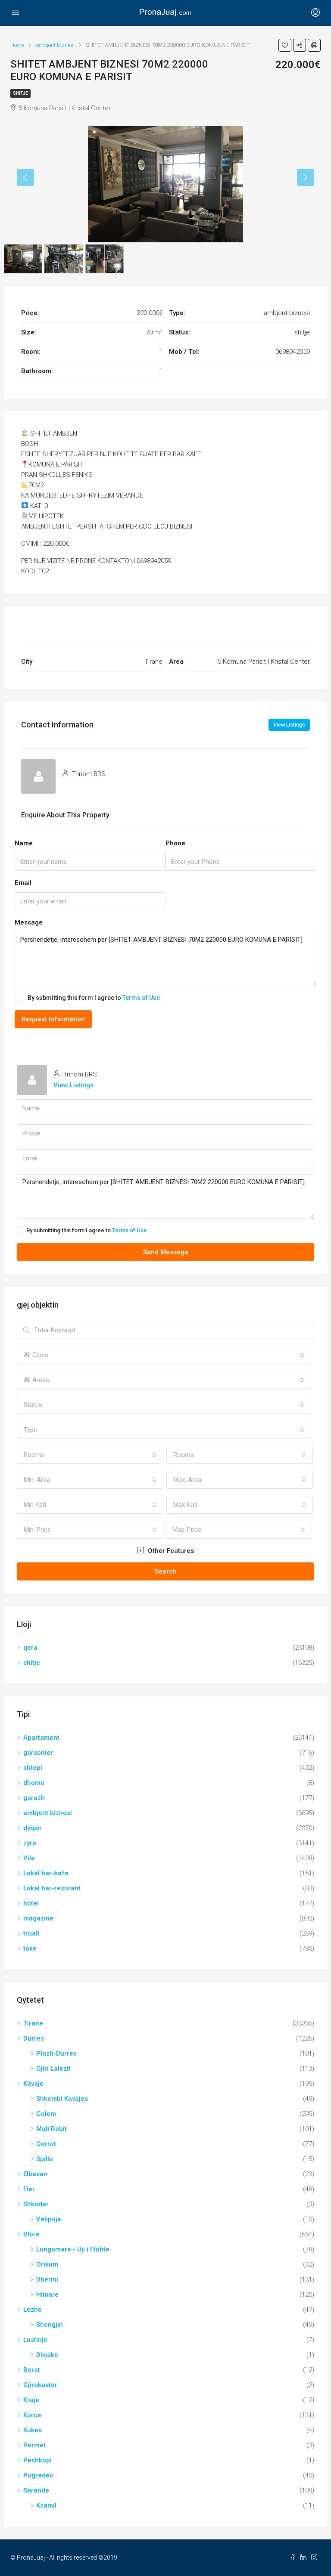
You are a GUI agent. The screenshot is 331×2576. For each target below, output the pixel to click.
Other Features (170, 1551)
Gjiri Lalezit (53, 2069)
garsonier (38, 1753)
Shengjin (50, 2325)
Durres (34, 2038)
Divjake (47, 2355)
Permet (34, 2445)
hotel (31, 1903)
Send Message (166, 1252)
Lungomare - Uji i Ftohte (73, 2249)
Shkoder (36, 2204)
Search (166, 1571)
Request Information (53, 1019)
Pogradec (38, 2475)
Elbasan (35, 2174)
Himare (47, 2295)
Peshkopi (37, 2460)
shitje (20, 93)
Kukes (33, 2430)
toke (30, 1948)
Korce (32, 2415)
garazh (34, 1798)
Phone (175, 843)
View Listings (289, 725)
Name (24, 843)
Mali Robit (52, 2129)
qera (30, 1648)
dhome (34, 1783)
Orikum (47, 2264)
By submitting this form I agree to (94, 998)
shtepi (33, 1768)
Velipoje (49, 2219)
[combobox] (164, 1355)
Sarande (36, 2490)
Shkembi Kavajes (62, 2099)
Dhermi (47, 2279)
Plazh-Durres (56, 2053)
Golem (46, 2114)
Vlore (31, 2234)
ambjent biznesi (48, 1813)
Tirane (33, 2023)
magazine (38, 1918)
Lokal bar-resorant (52, 1888)
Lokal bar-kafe (46, 1873)
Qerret (46, 2144)
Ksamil (46, 2505)
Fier (29, 2189)
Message (29, 922)
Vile (29, 1858)
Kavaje (33, 2084)
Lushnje (35, 2340)
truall (31, 1933)
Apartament (41, 1738)
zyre (30, 1843)
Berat (32, 2370)
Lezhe (33, 2310)
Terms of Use (141, 998)
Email (23, 883)
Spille (45, 2159)
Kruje (31, 2400)
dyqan (33, 1828)
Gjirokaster (40, 2385)
